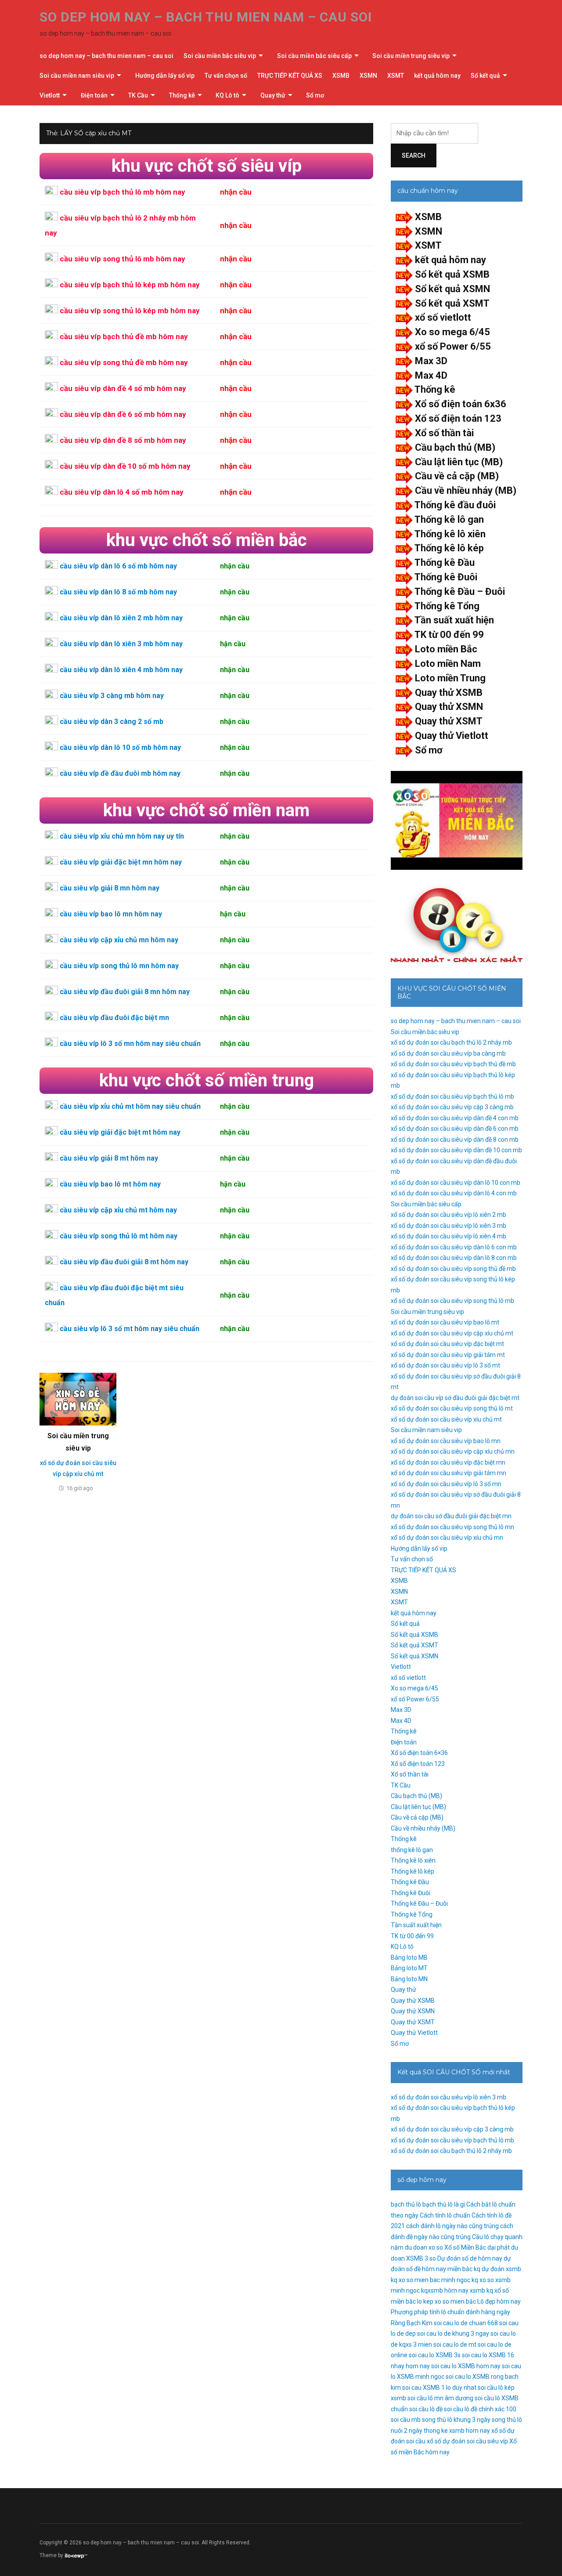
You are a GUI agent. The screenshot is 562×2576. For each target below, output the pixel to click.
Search (414, 156)
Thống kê (182, 95)
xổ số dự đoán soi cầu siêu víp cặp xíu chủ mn (453, 1451)
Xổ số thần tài (444, 433)
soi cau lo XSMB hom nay (466, 2366)
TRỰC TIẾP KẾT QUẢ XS (290, 76)
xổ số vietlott (443, 317)
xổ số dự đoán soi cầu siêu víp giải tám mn (449, 1473)
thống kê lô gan (412, 1850)
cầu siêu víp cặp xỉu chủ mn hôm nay (119, 940)
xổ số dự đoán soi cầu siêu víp (467, 2441)
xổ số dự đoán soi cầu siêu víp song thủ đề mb (453, 1269)
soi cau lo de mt (455, 2344)
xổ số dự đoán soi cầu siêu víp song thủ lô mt (452, 1408)
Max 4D (431, 375)
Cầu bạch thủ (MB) (455, 447)
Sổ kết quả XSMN (452, 289)
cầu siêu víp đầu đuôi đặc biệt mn (114, 1018)
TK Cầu (138, 95)
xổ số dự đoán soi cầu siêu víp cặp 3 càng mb (452, 1107)
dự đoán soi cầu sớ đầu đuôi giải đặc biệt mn (451, 1516)
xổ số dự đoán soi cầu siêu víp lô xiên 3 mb (449, 1226)
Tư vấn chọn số (226, 76)
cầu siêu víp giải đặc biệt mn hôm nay (121, 862)
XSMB (341, 76)
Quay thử (273, 95)
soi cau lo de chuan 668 (466, 2323)
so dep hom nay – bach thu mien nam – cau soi (206, 17)
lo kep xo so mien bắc (447, 2301)
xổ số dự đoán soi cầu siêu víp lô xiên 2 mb (449, 1215)
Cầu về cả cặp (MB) (457, 476)
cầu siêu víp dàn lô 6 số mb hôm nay (118, 566)
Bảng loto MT (409, 1968)
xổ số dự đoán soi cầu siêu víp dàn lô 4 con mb (454, 1193)
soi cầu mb (406, 2420)
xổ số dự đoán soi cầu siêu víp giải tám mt (448, 1355)
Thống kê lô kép (449, 548)
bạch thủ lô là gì (444, 2204)
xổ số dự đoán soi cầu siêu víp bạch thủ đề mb (453, 1064)
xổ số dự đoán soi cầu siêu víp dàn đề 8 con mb (455, 1140)
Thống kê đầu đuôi (455, 505)
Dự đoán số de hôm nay (470, 2258)
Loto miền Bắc (446, 649)
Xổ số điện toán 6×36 (419, 1753)
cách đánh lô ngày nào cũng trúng (452, 2226)
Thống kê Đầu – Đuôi (460, 592)
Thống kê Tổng (447, 606)
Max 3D (431, 361)
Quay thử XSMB (449, 693)
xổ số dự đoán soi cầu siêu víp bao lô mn (446, 1441)
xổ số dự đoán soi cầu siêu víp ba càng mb (448, 1053)
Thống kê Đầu (445, 563)
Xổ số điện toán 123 (458, 418)
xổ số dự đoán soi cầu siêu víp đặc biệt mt (447, 1344)
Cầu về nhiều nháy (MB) (466, 490)
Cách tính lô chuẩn (445, 2215)
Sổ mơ (315, 95)
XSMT (396, 76)
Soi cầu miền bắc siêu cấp (314, 56)
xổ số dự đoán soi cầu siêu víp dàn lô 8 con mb (454, 1258)
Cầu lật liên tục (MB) (459, 462)
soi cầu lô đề (426, 2409)
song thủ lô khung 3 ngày (456, 2420)
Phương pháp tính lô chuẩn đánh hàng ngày (450, 2312)
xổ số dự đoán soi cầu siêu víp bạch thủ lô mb (452, 1096)
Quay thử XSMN (449, 707)
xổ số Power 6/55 (453, 346)
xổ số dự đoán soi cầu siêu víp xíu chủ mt (446, 1419)
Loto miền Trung (450, 678)
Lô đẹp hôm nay (499, 2301)
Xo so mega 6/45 (452, 332)
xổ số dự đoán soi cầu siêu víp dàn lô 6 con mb (454, 1247)
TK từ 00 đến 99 (449, 635)
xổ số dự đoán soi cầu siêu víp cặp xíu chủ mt (452, 1333)
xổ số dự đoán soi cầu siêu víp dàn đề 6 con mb (455, 1129)
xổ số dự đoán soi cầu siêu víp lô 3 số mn (446, 1484)
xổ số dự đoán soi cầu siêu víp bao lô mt (445, 1322)
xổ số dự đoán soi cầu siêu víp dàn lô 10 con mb (456, 1183)
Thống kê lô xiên (450, 534)
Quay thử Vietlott (452, 736)
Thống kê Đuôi (446, 577)
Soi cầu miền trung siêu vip (411, 56)
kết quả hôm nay (437, 76)
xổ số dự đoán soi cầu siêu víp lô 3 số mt (445, 1365)
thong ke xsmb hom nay (457, 2431)
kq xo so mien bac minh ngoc (431, 2280)
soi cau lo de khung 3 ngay (453, 2334)
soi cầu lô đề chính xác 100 (480, 2409)
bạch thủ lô (406, 2204)
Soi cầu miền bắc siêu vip (220, 56)
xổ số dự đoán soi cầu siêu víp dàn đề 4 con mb (455, 1118)
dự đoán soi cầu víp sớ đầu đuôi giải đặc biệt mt (455, 1398)
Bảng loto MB (409, 1957)
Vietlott (50, 95)
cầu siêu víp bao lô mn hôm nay (111, 914)
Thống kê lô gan (449, 519)
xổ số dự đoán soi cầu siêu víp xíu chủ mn (447, 1538)
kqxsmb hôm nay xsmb (453, 2290)
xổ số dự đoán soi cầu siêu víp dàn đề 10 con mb (456, 1150)
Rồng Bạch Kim (412, 2323)
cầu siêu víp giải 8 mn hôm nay (110, 888)
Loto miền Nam (448, 664)
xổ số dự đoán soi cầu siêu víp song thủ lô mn (452, 1527)
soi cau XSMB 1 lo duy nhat (439, 2388)
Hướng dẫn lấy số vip (165, 76)
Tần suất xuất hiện (454, 620)
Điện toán (94, 95)
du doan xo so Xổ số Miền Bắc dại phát (457, 2247)
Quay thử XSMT (449, 721)
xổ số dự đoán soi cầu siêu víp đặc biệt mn (448, 1462)
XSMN (368, 76)
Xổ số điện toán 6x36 (461, 404)
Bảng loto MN (409, 1979)
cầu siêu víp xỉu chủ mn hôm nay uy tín (122, 836)
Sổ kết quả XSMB (452, 274)
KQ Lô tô (227, 95)
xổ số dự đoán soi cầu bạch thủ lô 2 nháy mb (451, 1042)
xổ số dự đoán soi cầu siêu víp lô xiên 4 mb (449, 1236)
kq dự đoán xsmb (497, 2269)
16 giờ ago (80, 1488)
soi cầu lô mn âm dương (440, 2398)
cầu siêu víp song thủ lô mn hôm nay (119, 966)
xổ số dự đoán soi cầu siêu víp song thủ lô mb (452, 1301)
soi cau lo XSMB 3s (435, 2355)
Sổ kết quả (485, 76)
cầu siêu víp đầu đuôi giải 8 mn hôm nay (125, 992)
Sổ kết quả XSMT (452, 303)
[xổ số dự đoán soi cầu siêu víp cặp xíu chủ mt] (78, 1399)
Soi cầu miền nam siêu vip (77, 76)
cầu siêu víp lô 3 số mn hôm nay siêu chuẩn (130, 1044)
